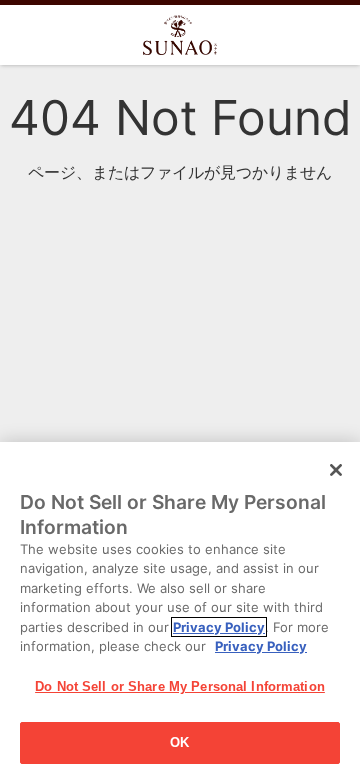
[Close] (336, 470)
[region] (180, 611)
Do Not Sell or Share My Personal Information (180, 686)
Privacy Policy (219, 627)
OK (179, 742)
